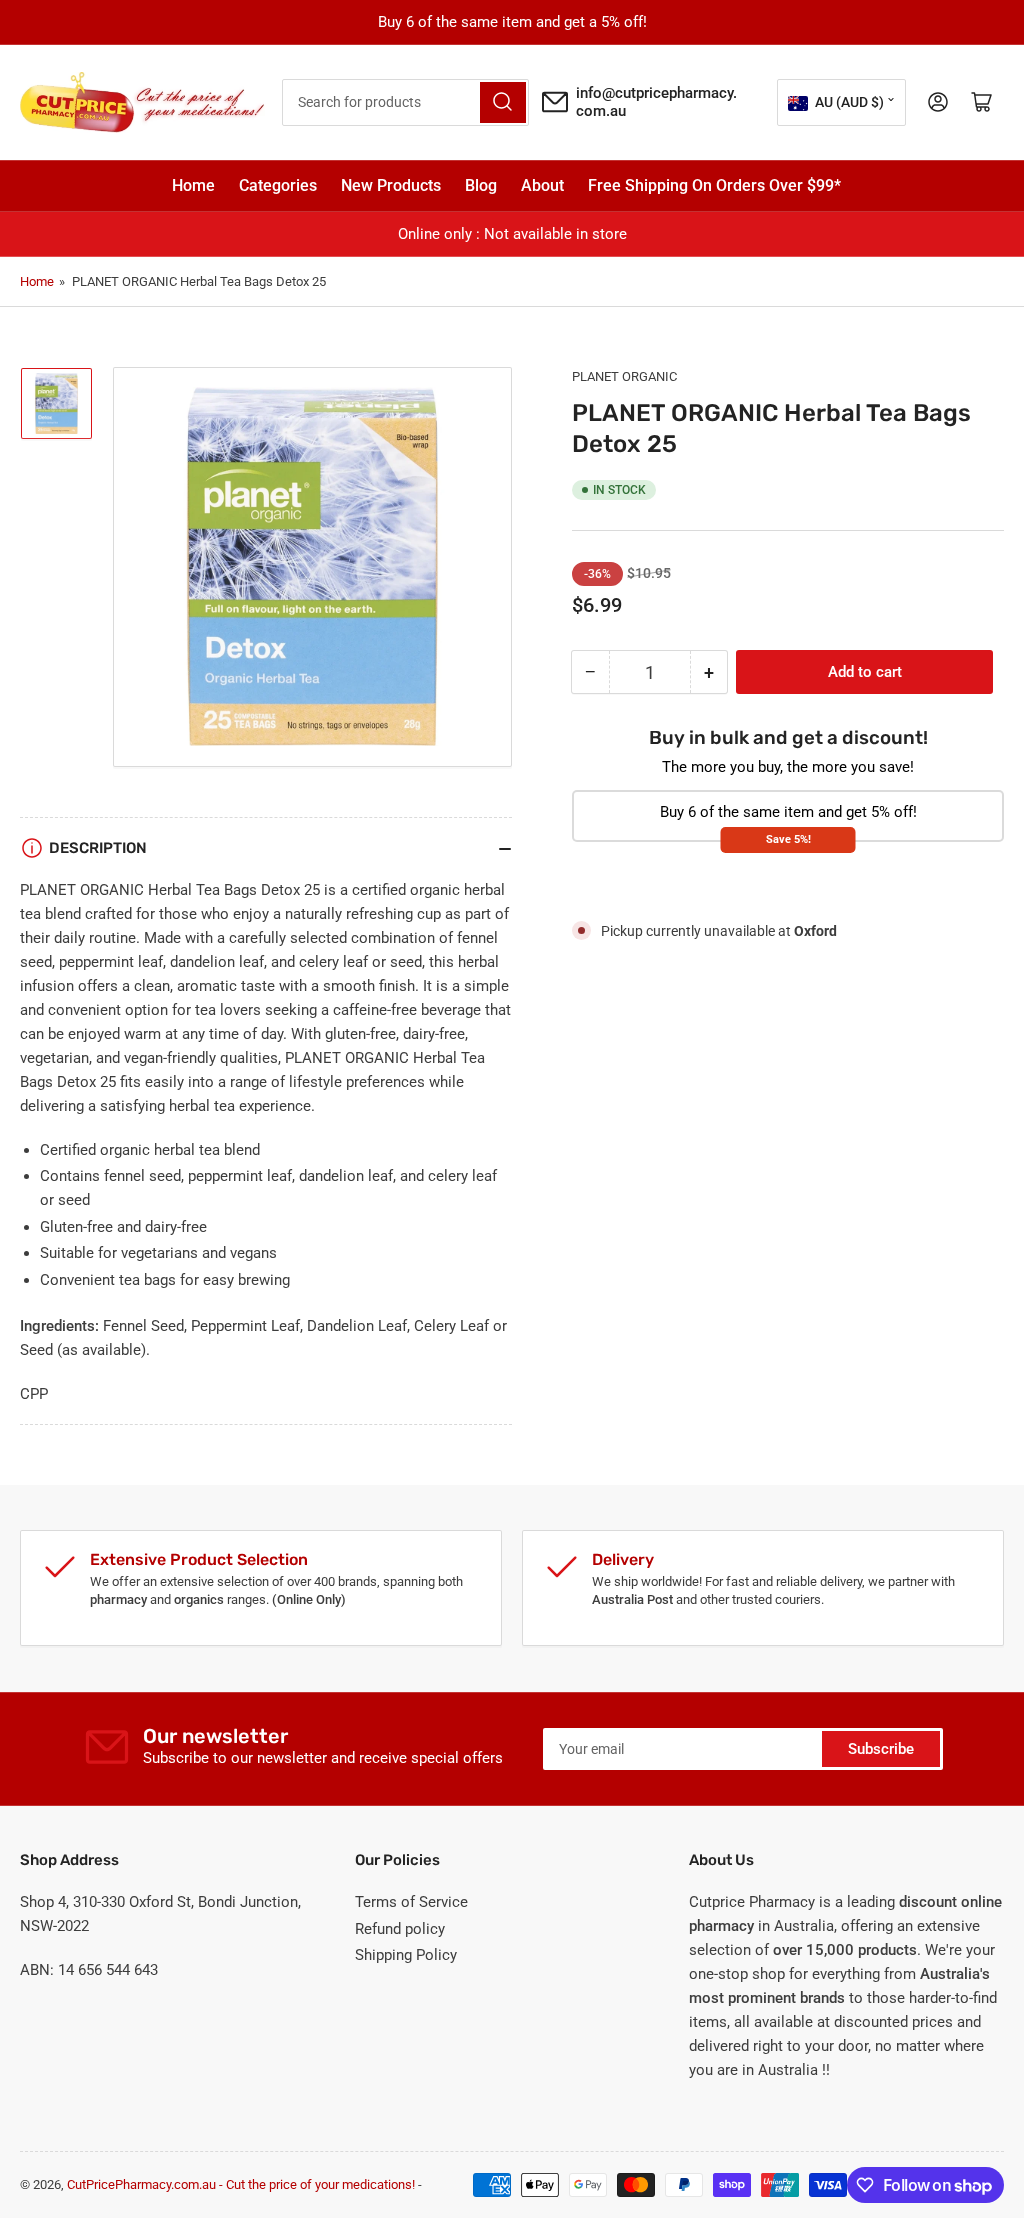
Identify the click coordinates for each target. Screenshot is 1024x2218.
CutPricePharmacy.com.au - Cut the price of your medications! (241, 2184)
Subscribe (881, 1749)
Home (193, 185)
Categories (278, 185)
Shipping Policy (406, 1955)
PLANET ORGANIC (624, 376)
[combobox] (405, 102)
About (542, 185)
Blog (481, 185)
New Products (391, 185)
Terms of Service (411, 1902)
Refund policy (400, 1929)
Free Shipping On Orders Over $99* (714, 185)
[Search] (503, 102)
